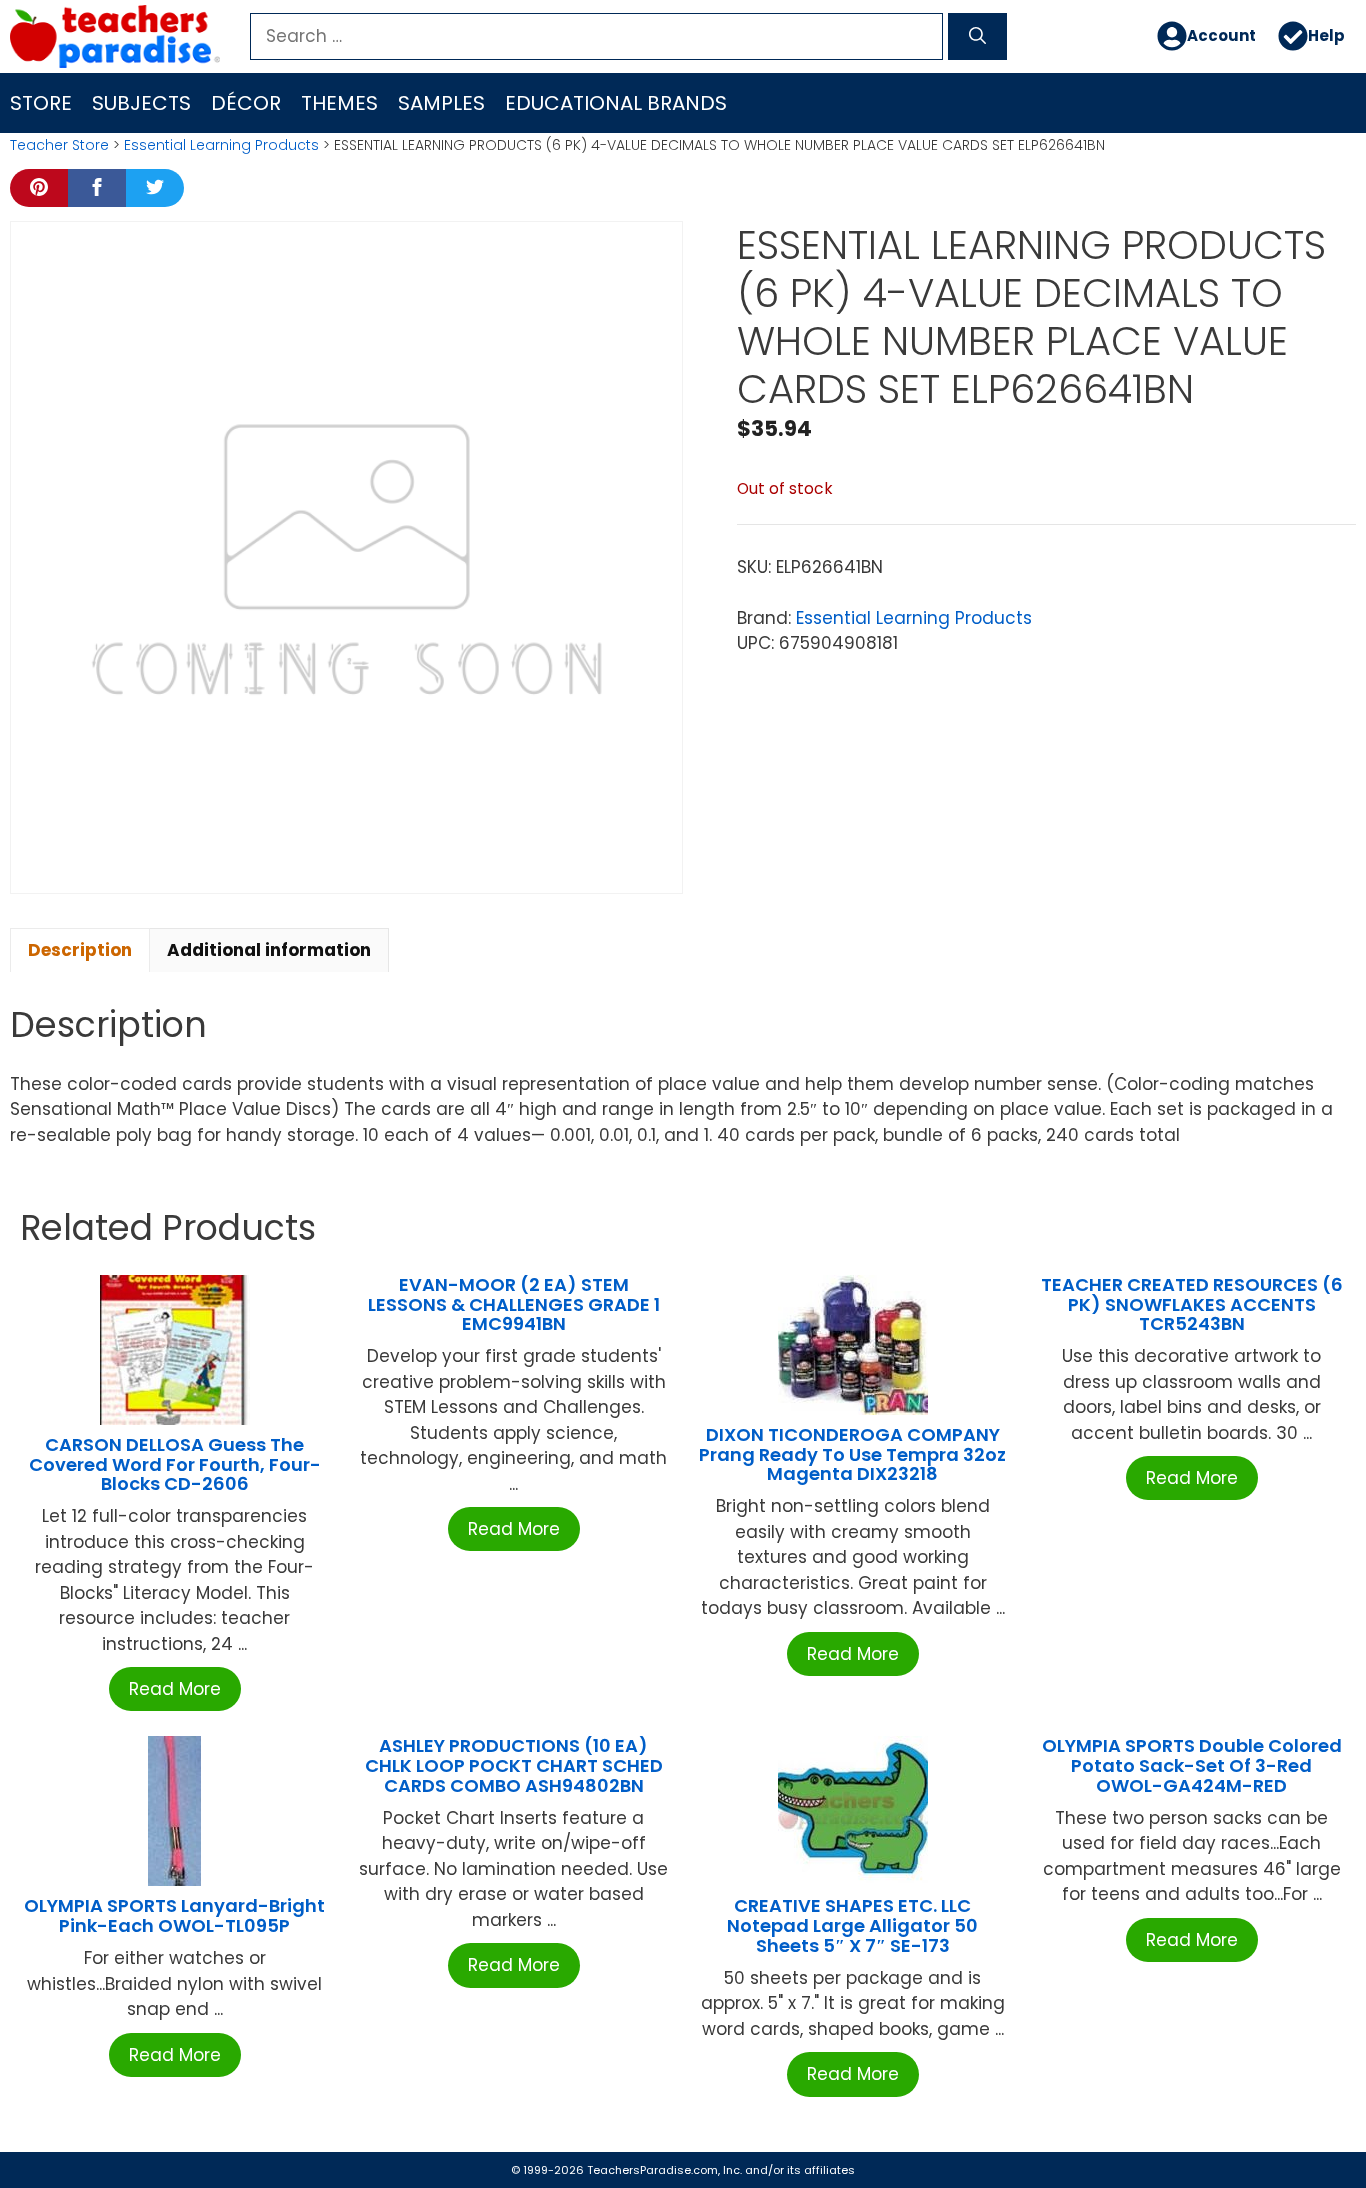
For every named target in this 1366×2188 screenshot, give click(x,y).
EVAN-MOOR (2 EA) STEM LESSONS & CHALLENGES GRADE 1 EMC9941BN (514, 1304)
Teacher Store (59, 145)
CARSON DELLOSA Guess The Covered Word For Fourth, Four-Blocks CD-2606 (175, 1464)
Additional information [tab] (269, 950)
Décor (246, 103)
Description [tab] (80, 950)
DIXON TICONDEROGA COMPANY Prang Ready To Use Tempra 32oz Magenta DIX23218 (852, 1454)
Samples (441, 103)
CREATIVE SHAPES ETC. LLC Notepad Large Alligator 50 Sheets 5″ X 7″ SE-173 (852, 1925)
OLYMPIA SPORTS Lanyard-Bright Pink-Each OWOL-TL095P (174, 1915)
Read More (175, 1689)
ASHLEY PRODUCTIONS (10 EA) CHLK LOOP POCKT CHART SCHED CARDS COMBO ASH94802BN (514, 1765)
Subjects (141, 103)
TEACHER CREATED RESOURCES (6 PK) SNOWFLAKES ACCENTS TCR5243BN (1192, 1304)
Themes (339, 103)
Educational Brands (616, 103)
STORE (41, 103)
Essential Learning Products (221, 145)
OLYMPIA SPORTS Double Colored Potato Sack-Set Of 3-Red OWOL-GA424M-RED (1192, 1765)
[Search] (977, 37)
